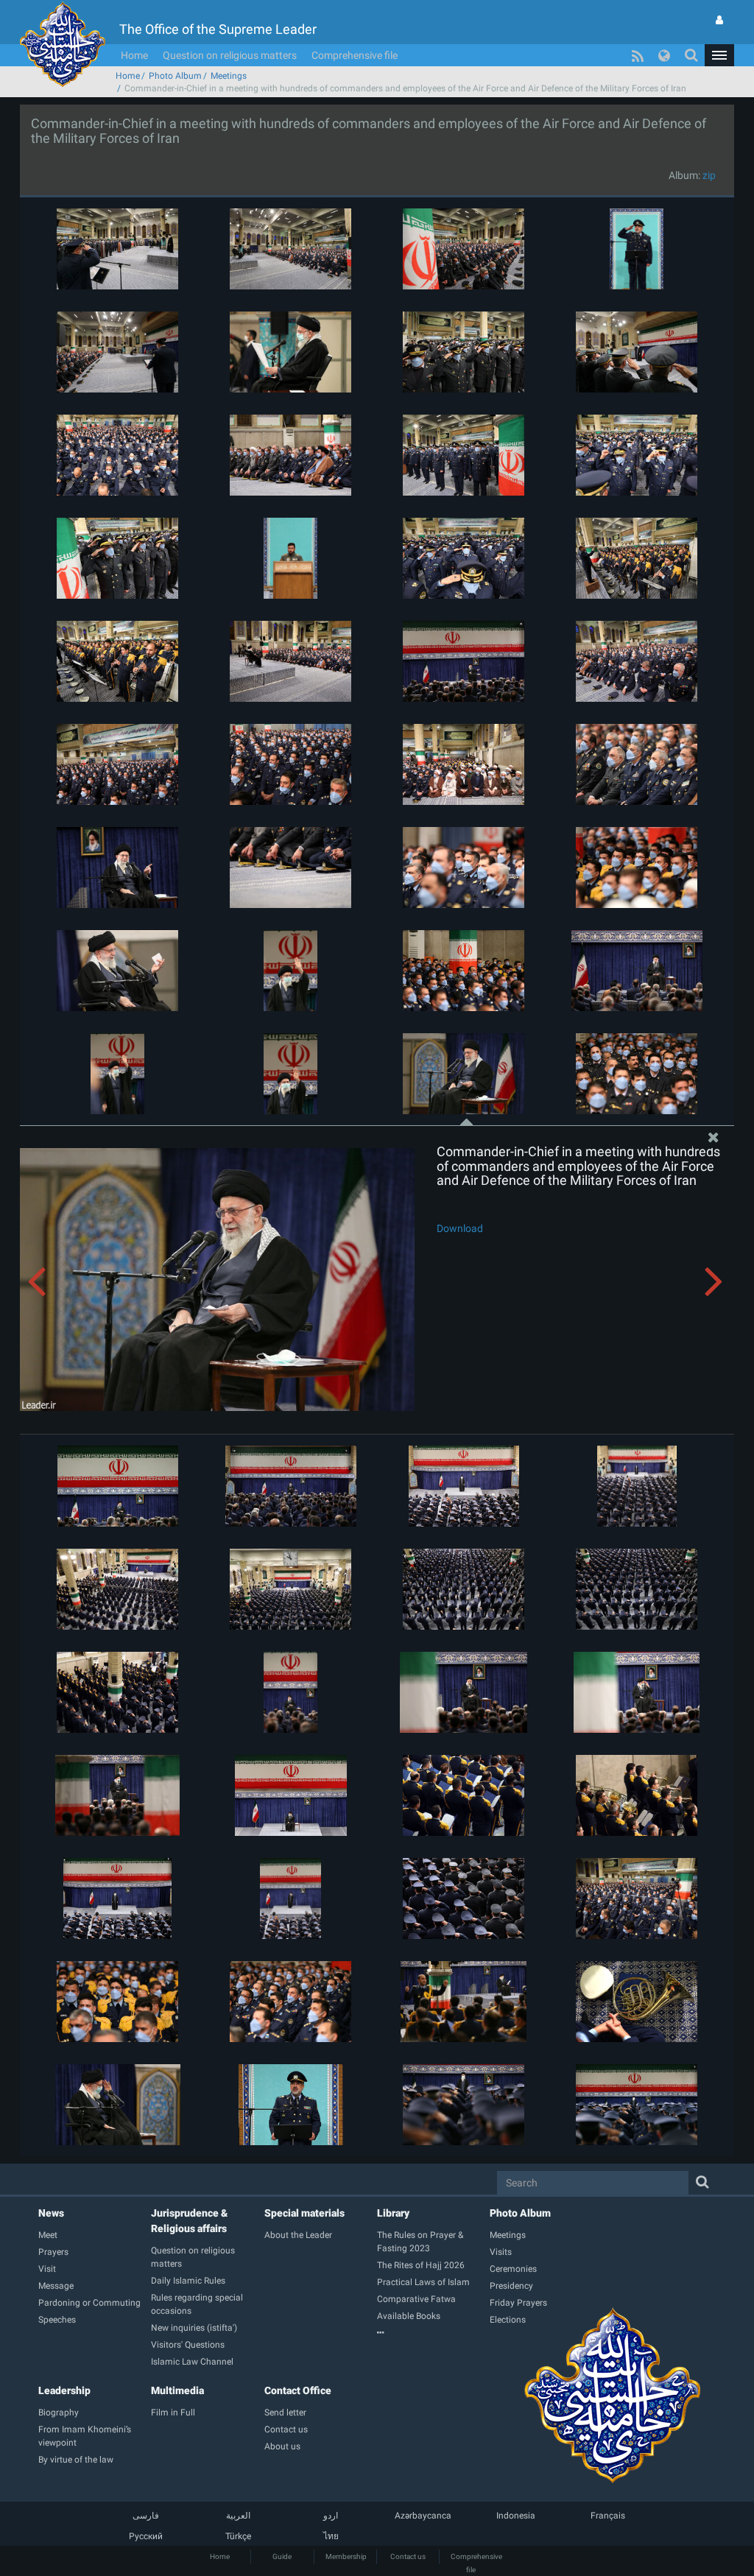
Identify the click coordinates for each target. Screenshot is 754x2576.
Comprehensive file (355, 55)
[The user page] (719, 20)
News (51, 2213)
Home (134, 55)
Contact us (408, 2556)
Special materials (304, 2213)
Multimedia (177, 2390)
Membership (346, 2556)
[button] (719, 55)
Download (460, 1228)
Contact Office (298, 2390)
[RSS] (638, 55)
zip (709, 175)
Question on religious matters (230, 55)
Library (393, 2213)
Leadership (64, 2390)
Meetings (229, 76)
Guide (282, 2556)
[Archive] (433, 2333)
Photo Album (175, 76)
